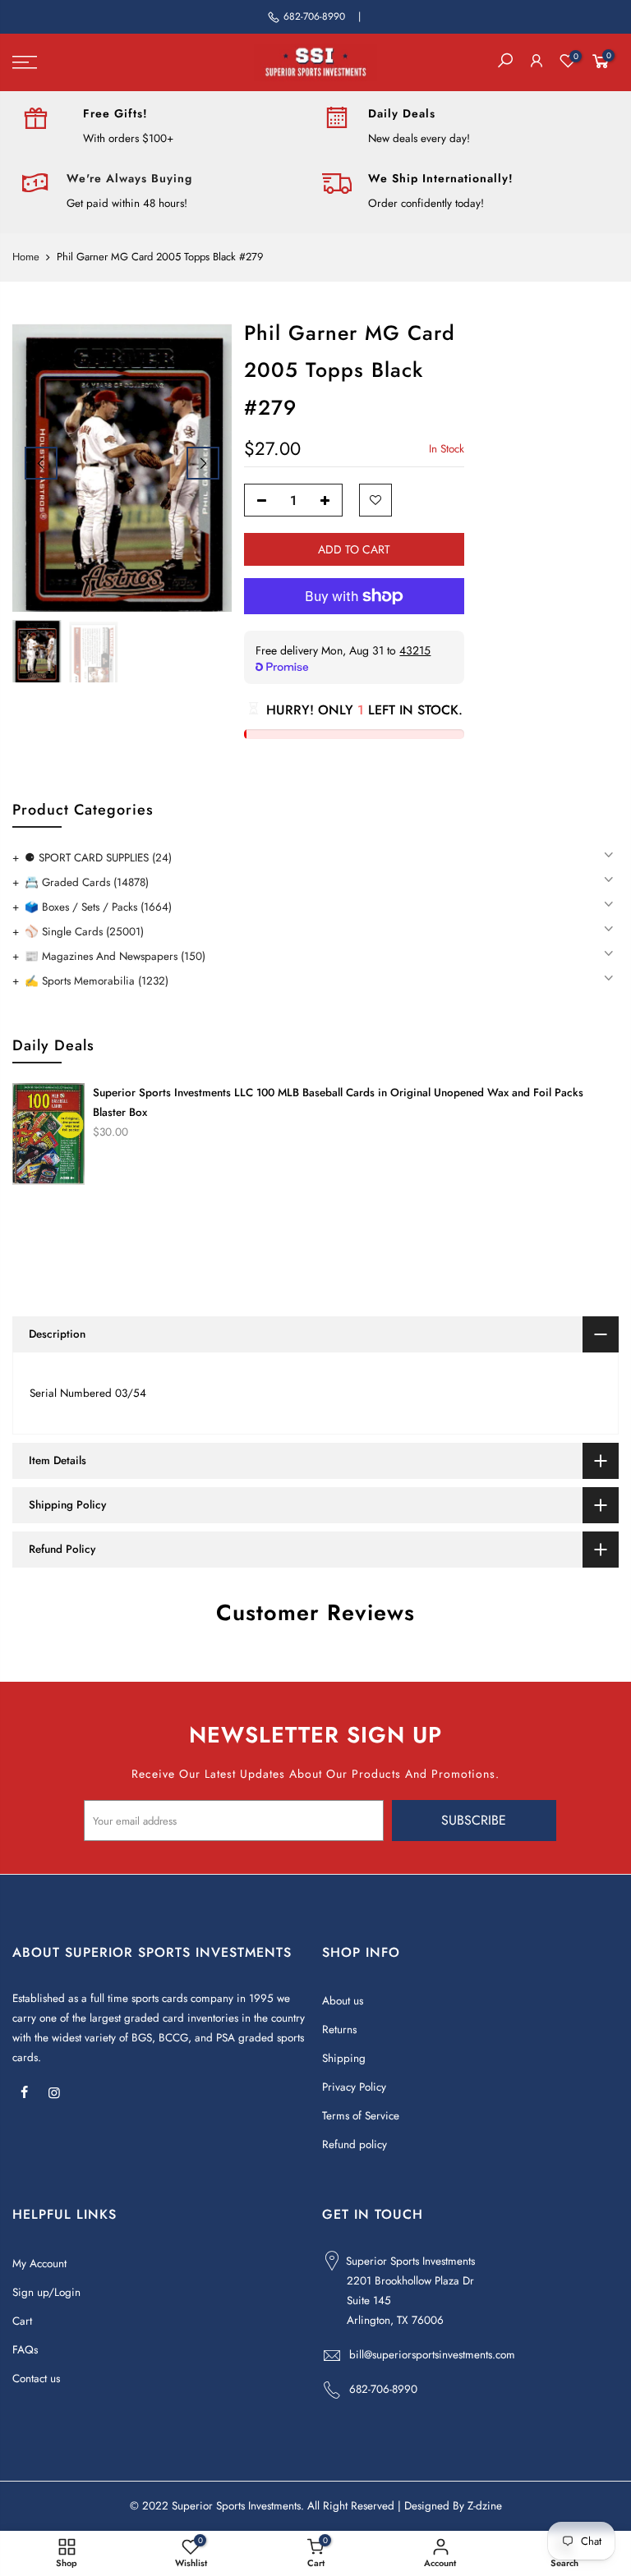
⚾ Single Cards (84, 932)
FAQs (25, 2350)
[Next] (203, 463)
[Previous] (41, 463)
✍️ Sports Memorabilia (97, 981)
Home (26, 257)
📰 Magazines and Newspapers (115, 956)
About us (343, 2001)
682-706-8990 (314, 16)
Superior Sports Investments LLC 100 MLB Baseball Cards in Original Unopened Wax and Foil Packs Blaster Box (338, 1102)
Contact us (36, 2379)
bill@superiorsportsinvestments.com (432, 2355)
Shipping (344, 2058)
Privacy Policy (354, 2087)
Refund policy (355, 2144)
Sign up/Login (46, 2292)
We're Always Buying (129, 178)
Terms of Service (361, 2116)
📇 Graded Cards (87, 882)
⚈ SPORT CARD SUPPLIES (98, 858)
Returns (339, 2030)
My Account (39, 2264)
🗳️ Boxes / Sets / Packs (98, 907)
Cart (22, 2321)
